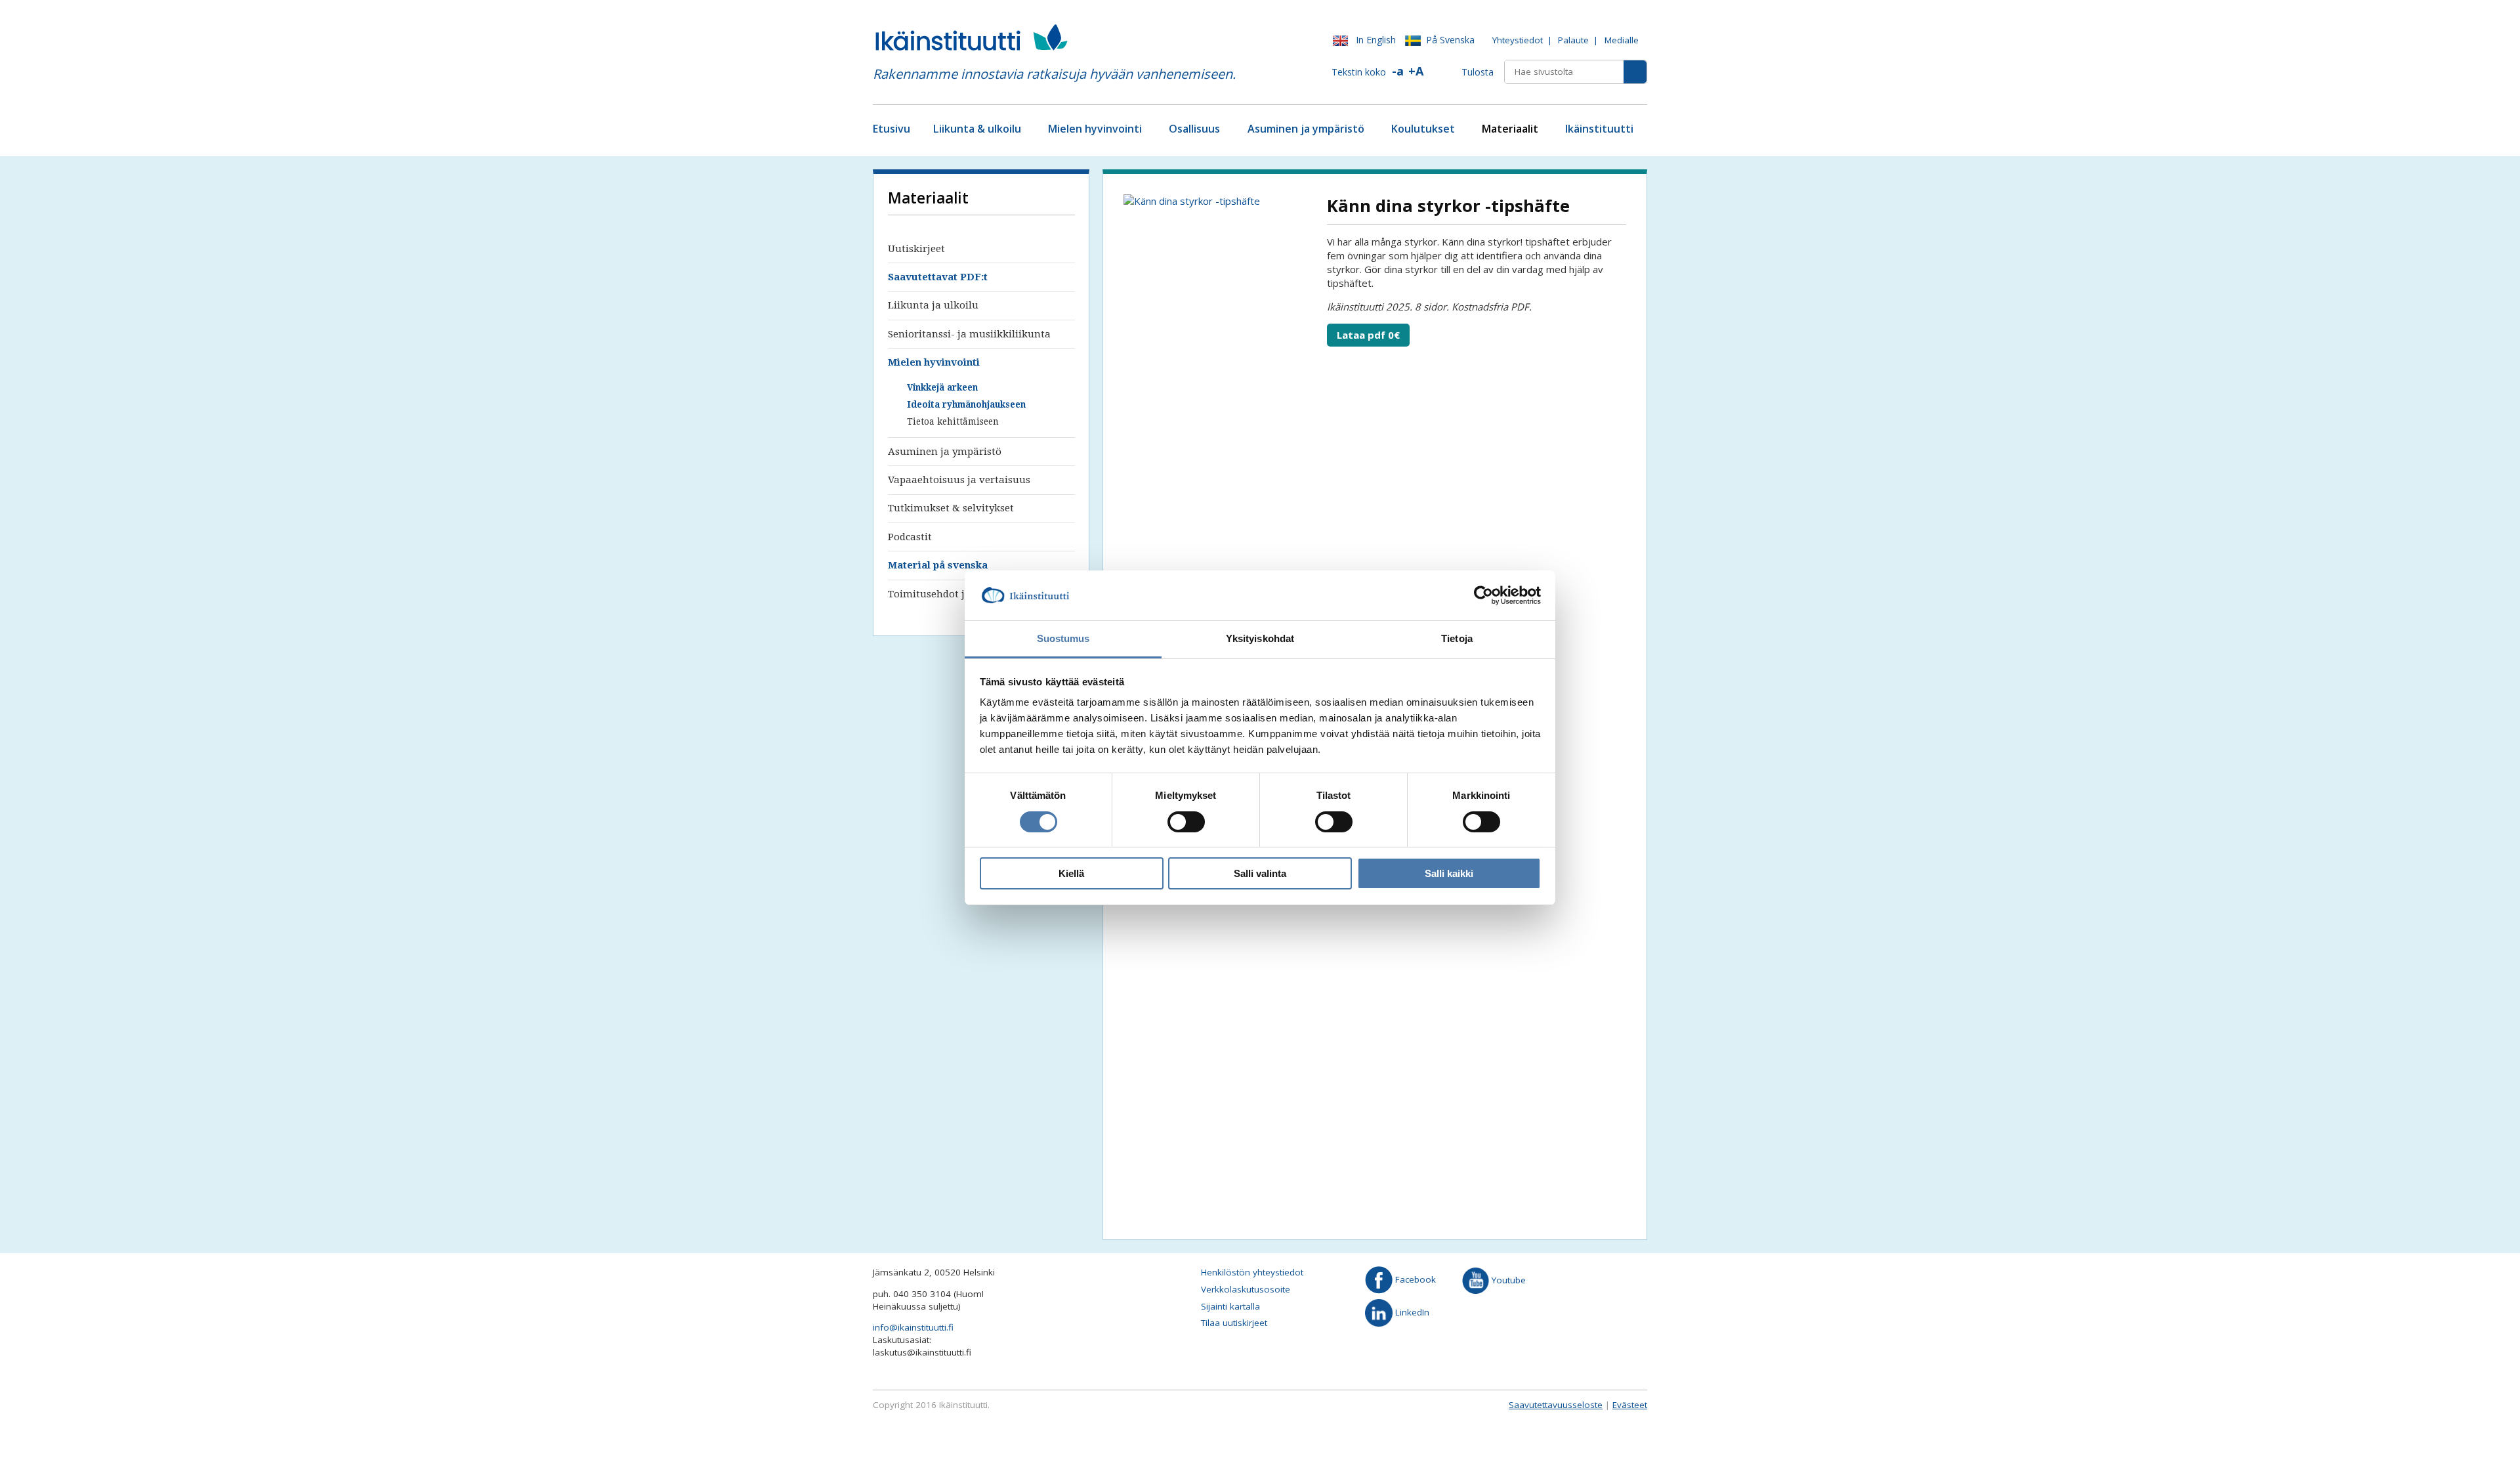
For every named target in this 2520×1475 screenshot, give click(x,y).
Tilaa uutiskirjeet (1234, 1323)
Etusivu (892, 129)
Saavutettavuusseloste (1556, 1405)
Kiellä (1071, 873)
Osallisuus (1194, 129)
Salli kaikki (1449, 873)
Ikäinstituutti (1599, 129)
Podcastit (910, 537)
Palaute (1573, 40)
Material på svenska (938, 565)
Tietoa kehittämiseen (953, 421)
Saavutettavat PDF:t (938, 277)
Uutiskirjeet (916, 249)
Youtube (1507, 1279)
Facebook (1414, 1279)
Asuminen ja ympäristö (1306, 129)
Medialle (1622, 40)
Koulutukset (1423, 129)
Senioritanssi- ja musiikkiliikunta (969, 334)
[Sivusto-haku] (1635, 72)
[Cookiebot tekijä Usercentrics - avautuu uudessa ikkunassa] (1483, 595)
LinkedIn (1411, 1312)
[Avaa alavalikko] (1026, 130)
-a (1398, 71)
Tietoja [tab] (1457, 638)
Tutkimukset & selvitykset (951, 508)
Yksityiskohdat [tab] (1260, 638)
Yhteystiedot (1518, 40)
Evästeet (1630, 1405)
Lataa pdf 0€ (1368, 335)
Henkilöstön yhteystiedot (1252, 1272)
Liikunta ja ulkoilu (933, 305)
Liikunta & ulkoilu (977, 129)
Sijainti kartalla (1230, 1306)
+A (1416, 71)
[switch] (1186, 822)
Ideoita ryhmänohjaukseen (966, 404)
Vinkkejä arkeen (942, 387)
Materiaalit (1510, 129)
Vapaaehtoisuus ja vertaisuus (959, 480)
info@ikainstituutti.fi (913, 1327)
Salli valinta (1260, 873)
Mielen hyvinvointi (1095, 129)
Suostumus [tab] (1063, 638)
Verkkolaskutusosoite (1246, 1289)
